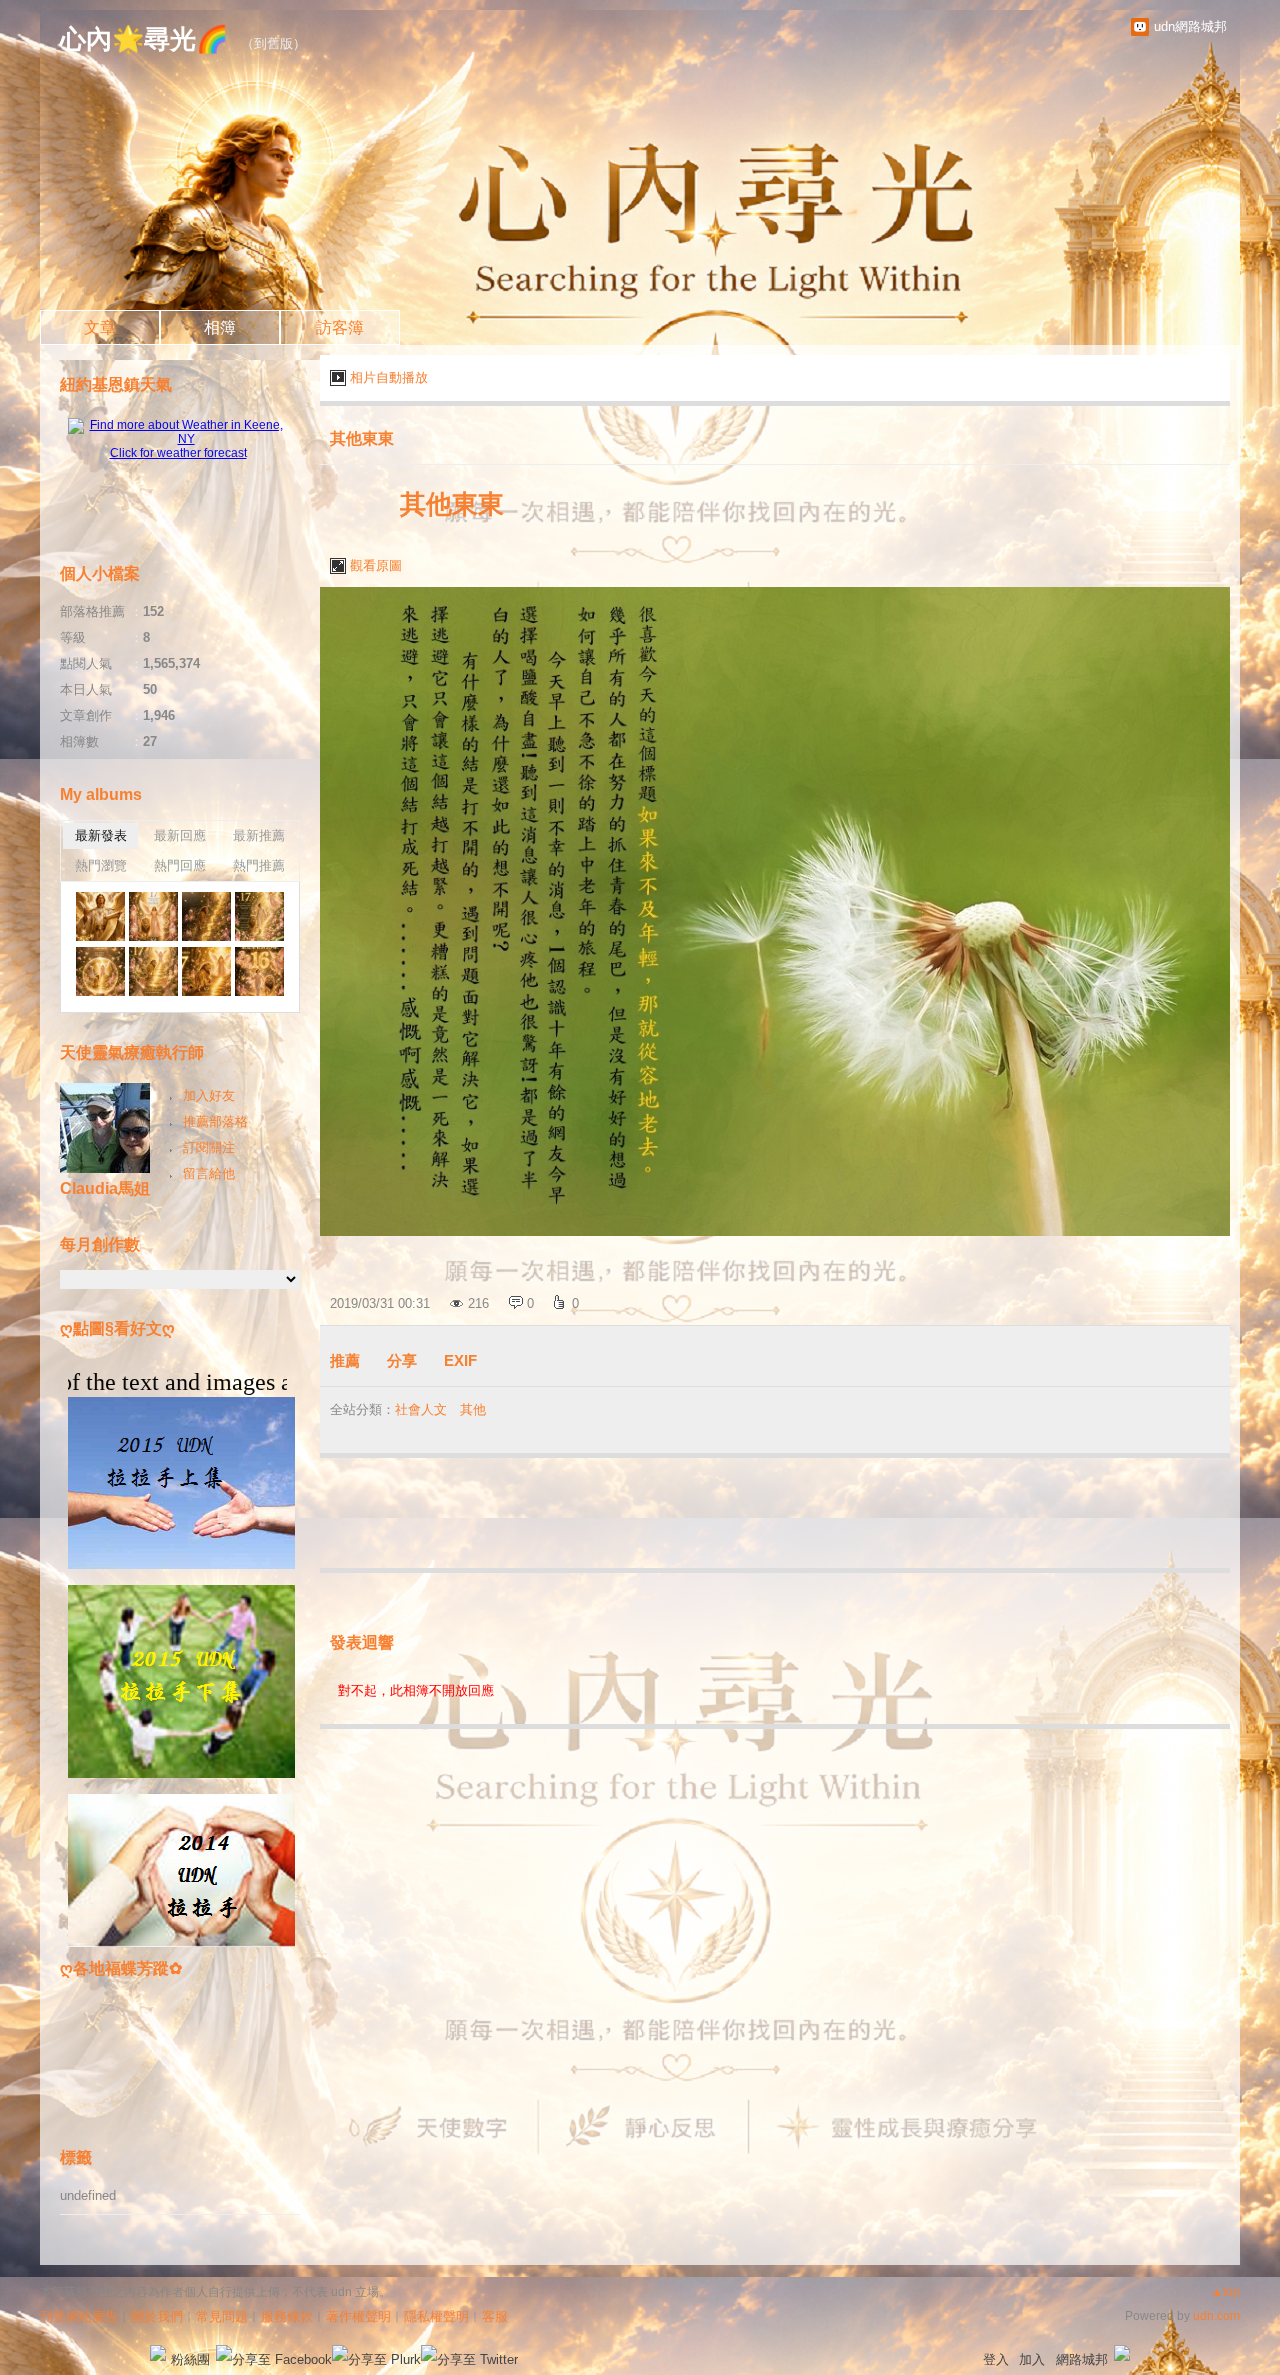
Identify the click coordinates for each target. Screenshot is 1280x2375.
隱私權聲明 (436, 2316)
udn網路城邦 (1190, 26)
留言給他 (209, 1173)
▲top (1225, 2292)
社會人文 (421, 1409)
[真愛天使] (100, 916)
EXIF (460, 1360)
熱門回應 (180, 865)
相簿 (220, 327)
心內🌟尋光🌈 (144, 39)
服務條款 (287, 2316)
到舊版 (273, 43)
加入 (1032, 2359)
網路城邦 (1082, 2359)
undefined (88, 2195)
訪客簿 (340, 327)
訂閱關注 (209, 1147)
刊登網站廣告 (79, 2316)
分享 (402, 1360)
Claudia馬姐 (105, 1188)
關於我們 (157, 2316)
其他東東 (362, 438)
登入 (996, 2359)
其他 (473, 1409)
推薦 (345, 1360)
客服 (495, 2316)
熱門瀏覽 (101, 865)
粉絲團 (190, 2359)
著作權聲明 (358, 2316)
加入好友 (209, 1095)
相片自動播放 (389, 377)
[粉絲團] (158, 2353)
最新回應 (180, 835)
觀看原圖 (376, 565)
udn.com (1216, 2316)
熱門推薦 (259, 865)
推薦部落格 (215, 1121)
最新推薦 (259, 835)
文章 (100, 327)
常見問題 (222, 2316)
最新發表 (101, 835)
